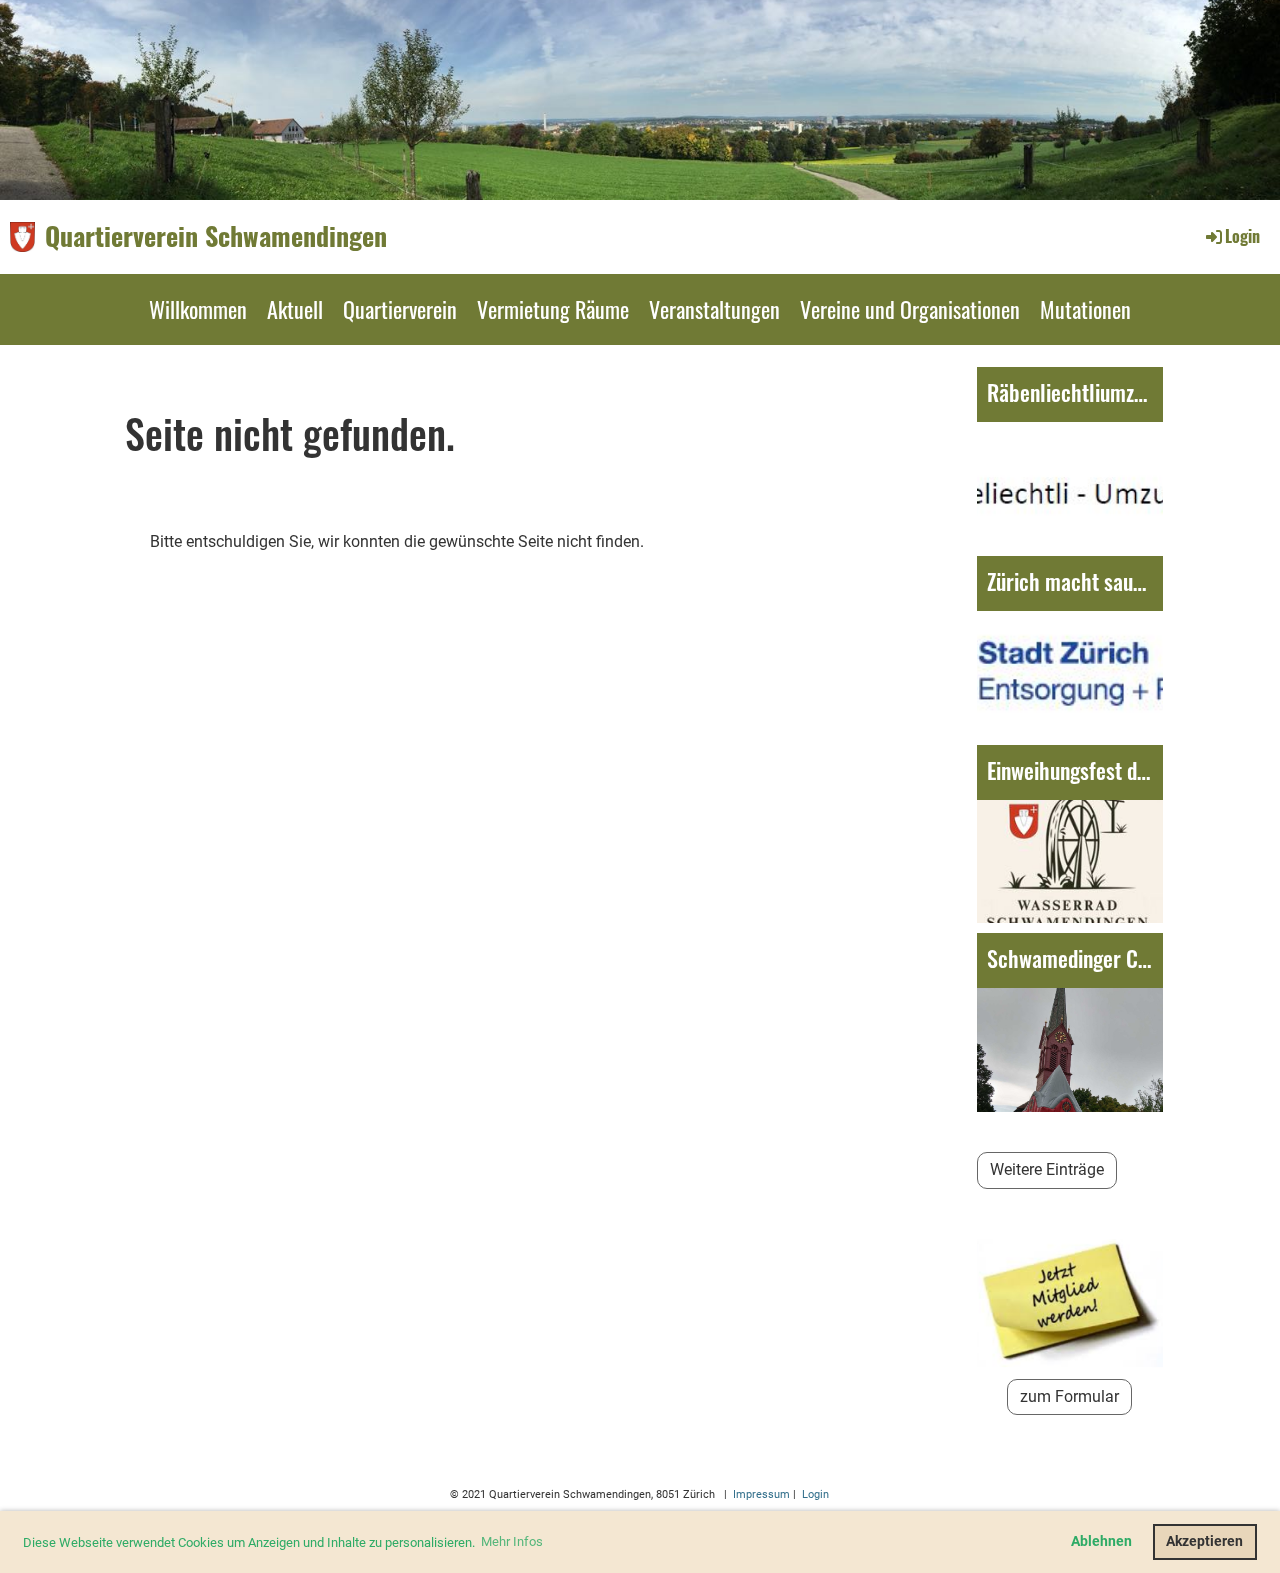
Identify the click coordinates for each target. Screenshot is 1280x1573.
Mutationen (1085, 309)
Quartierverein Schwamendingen (216, 236)
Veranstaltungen (714, 309)
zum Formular (1069, 1396)
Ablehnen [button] (1101, 1541)
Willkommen (198, 309)
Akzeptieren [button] (1204, 1541)
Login (1242, 236)
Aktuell (295, 309)
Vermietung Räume (553, 309)
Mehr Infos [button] (512, 1541)
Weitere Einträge (1047, 1169)
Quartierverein (400, 309)
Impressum (760, 1494)
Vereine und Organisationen (910, 309)
